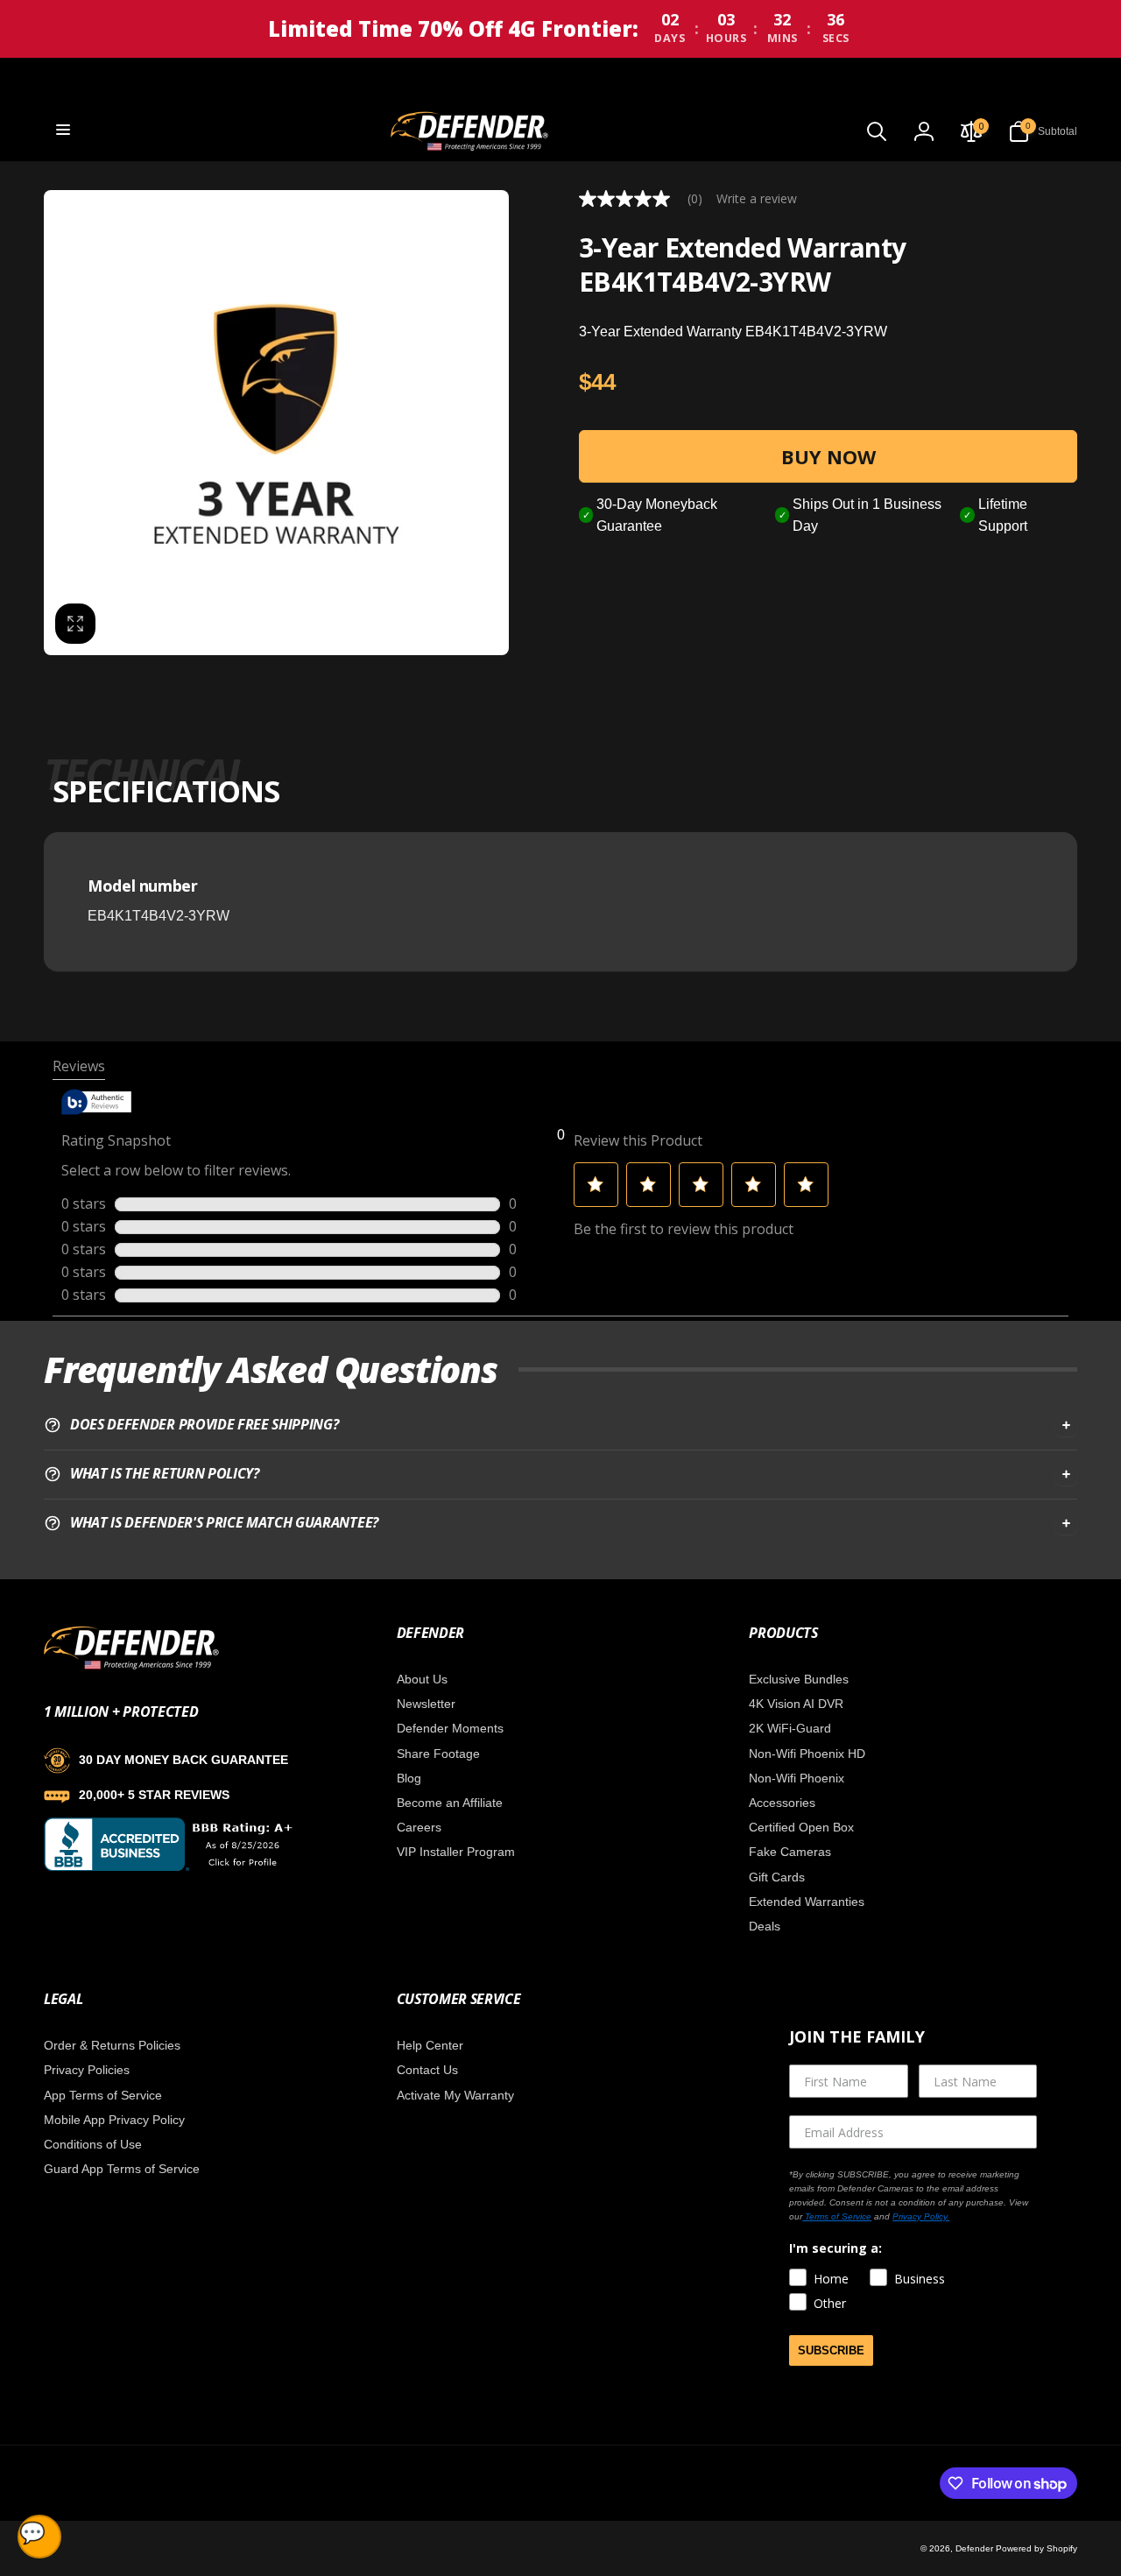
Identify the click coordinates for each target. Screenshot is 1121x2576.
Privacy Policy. (921, 2216)
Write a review (757, 199)
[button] (63, 130)
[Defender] (131, 1666)
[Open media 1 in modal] (276, 423)
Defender (976, 2548)
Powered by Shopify (1036, 2548)
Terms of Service (837, 2216)
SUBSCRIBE (831, 2350)
